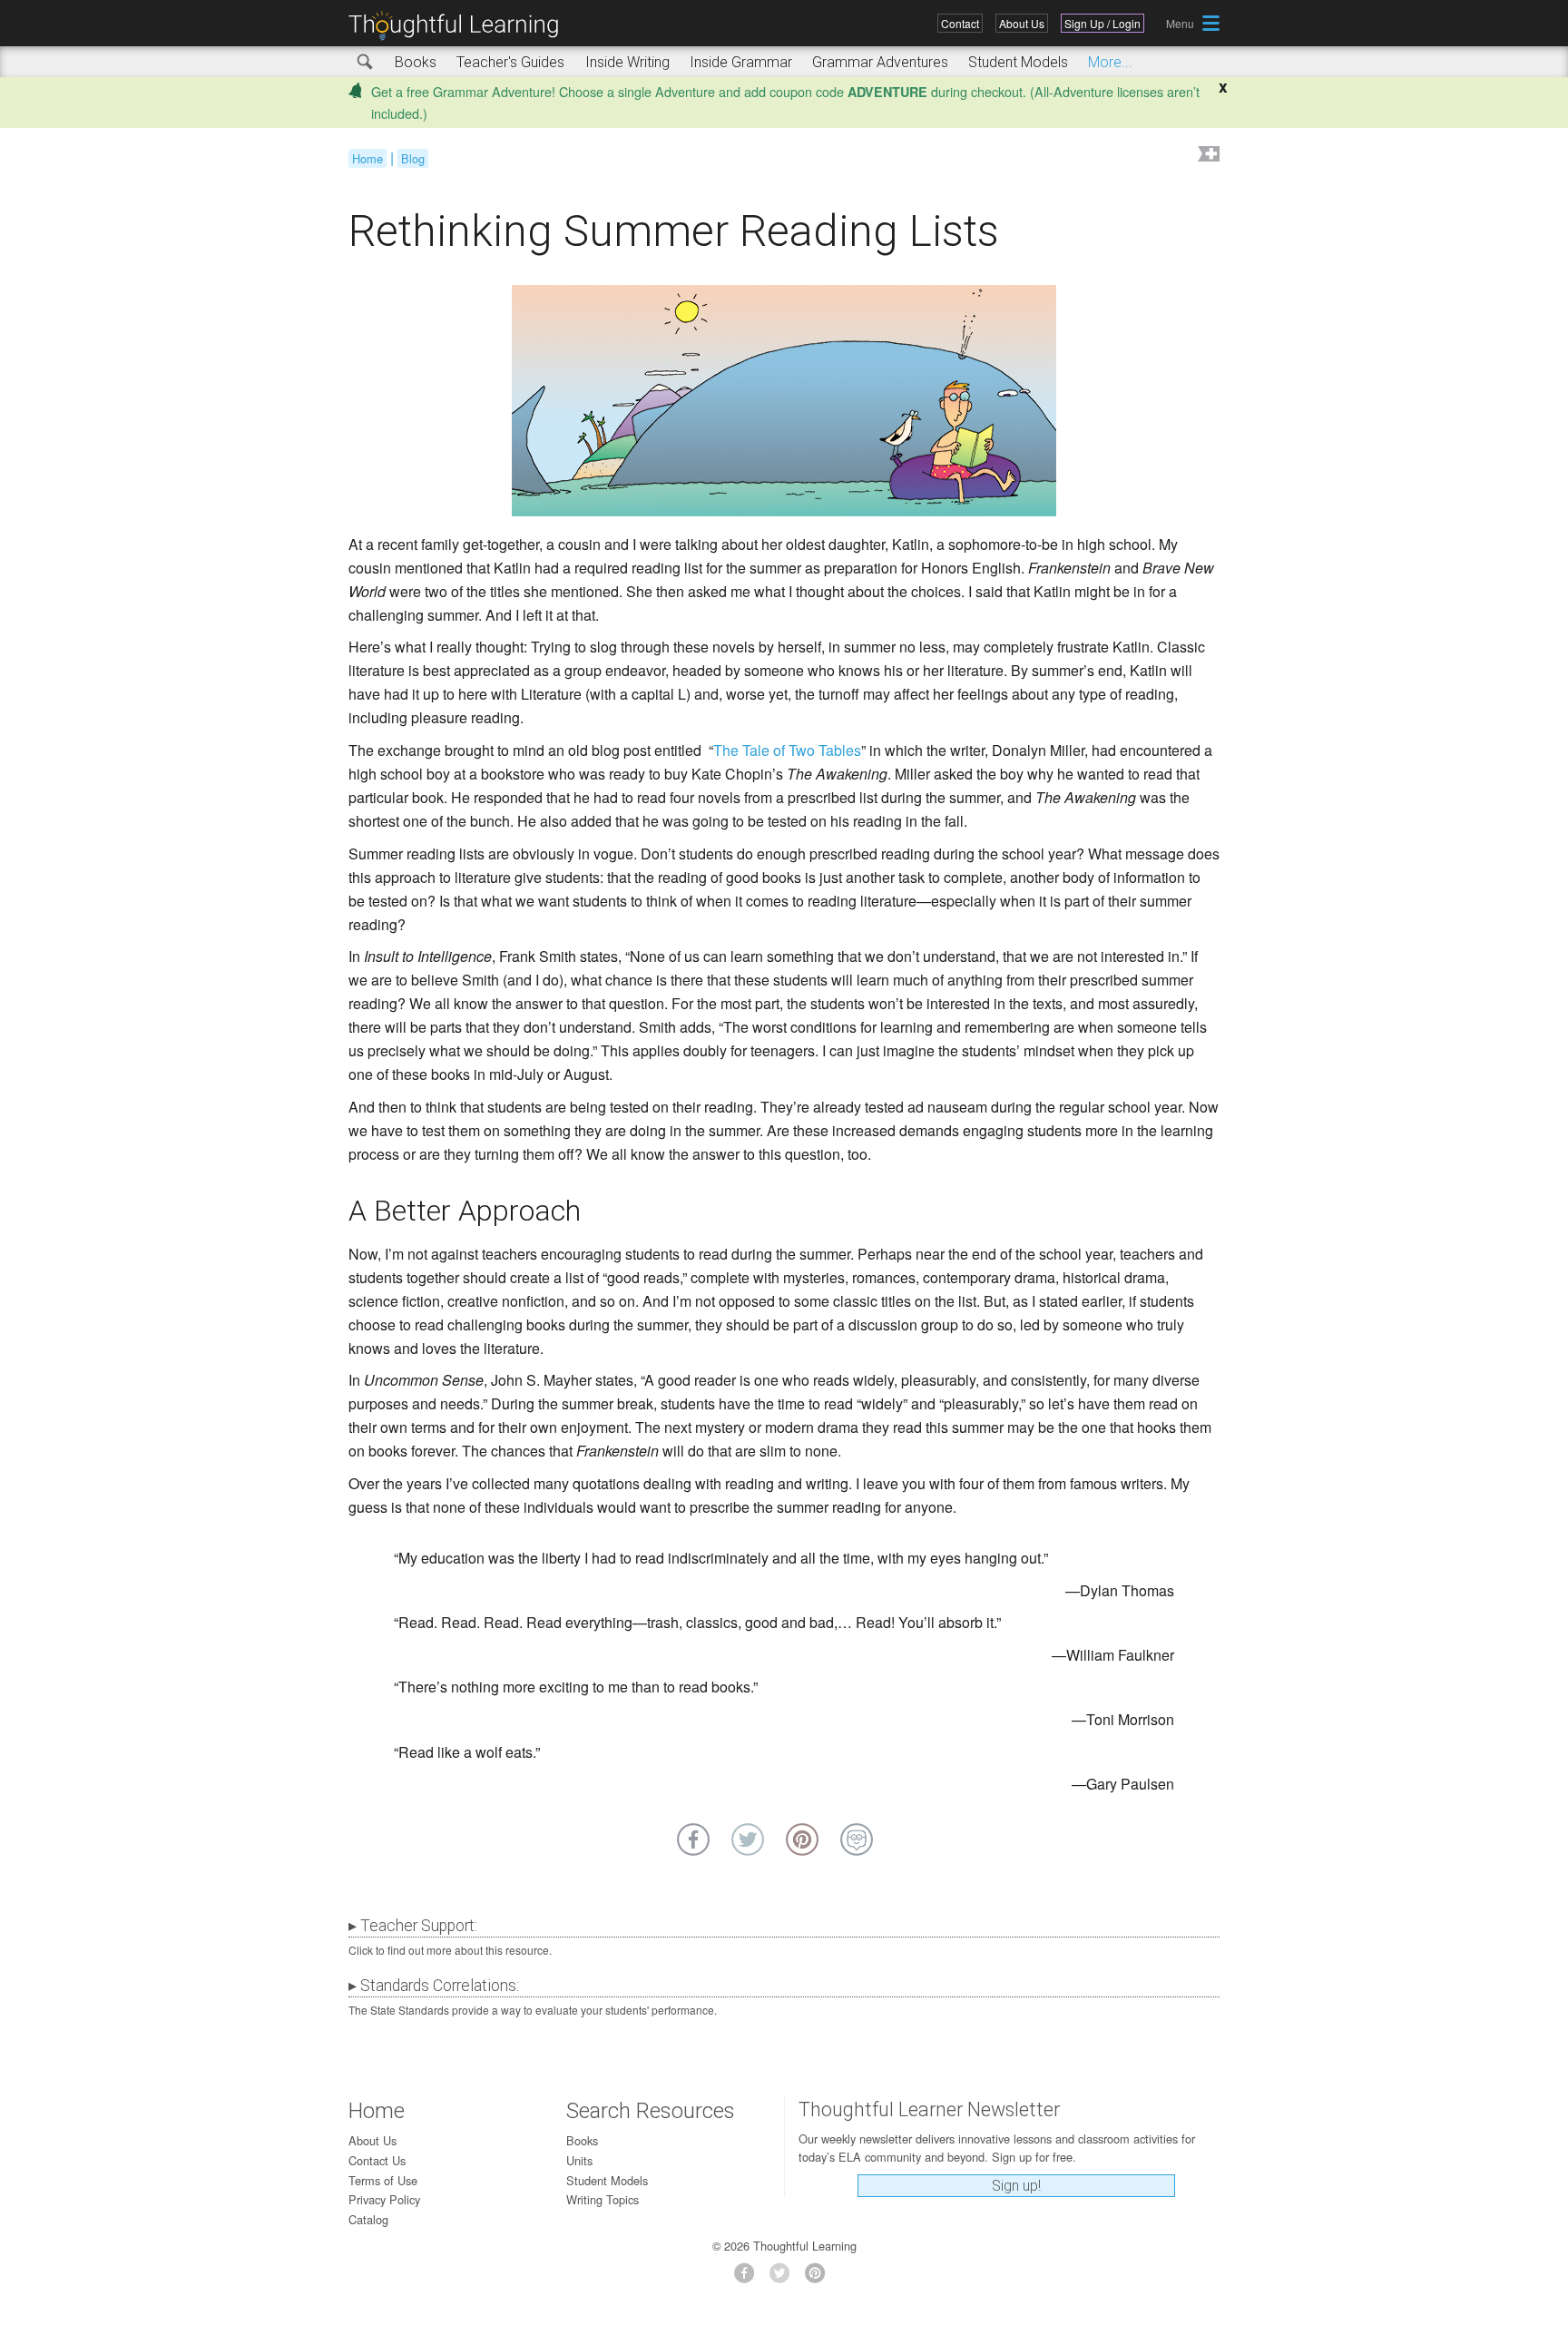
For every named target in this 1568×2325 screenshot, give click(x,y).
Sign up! (1016, 2186)
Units (579, 2160)
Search (366, 63)
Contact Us (377, 2160)
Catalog (368, 2219)
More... (1110, 62)
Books (416, 62)
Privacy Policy (384, 2199)
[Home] (460, 26)
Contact (960, 23)
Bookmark (1207, 156)
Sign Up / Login (1102, 23)
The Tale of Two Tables (787, 750)
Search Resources (651, 2111)
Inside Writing (627, 62)
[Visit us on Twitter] (784, 2278)
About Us (1022, 23)
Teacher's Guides (510, 62)
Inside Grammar (741, 62)
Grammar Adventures (880, 62)
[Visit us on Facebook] (749, 2278)
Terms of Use (383, 2180)
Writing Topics (603, 2199)
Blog (413, 158)
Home (367, 158)
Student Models (1018, 62)
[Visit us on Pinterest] (820, 2278)
